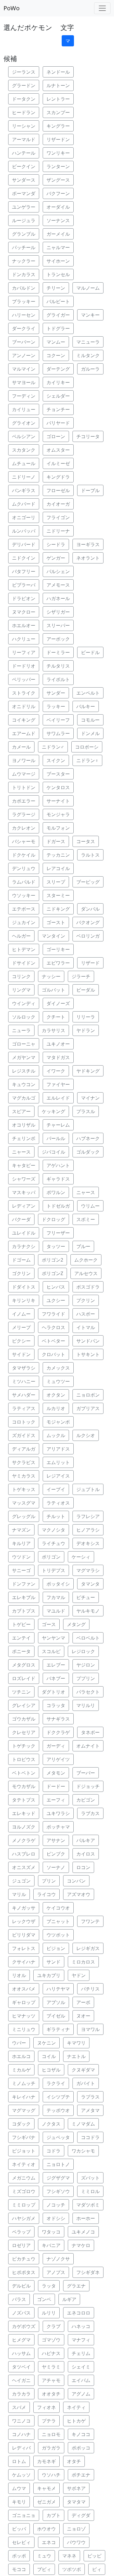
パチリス (90, 1989)
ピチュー (86, 1597)
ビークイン (24, 166)
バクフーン (58, 193)
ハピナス (51, 2353)
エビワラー (58, 963)
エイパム (81, 2380)
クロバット (53, 1354)
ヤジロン (86, 1665)
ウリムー (90, 1206)
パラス (19, 2299)
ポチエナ (81, 2475)
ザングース (58, 180)
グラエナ (76, 2286)
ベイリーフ (58, 720)
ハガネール (58, 598)
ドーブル (90, 490)
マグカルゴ (24, 1098)
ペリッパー (24, 679)
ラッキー (56, 706)
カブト (53, 2515)
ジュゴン (21, 1881)
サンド (53, 1962)
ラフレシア (88, 1516)
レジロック (83, 1651)
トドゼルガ (58, 1206)
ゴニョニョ (24, 2515)
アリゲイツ (58, 1759)
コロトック (24, 1422)
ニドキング (58, 909)
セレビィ (21, 2542)
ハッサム (21, 2353)
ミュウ (44, 2556)
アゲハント (58, 1165)
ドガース (56, 841)
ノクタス (51, 2124)
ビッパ (19, 2529)
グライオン (24, 423)
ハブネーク (88, 1138)
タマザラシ (24, 1368)
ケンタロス (58, 787)
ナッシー (51, 976)
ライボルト (58, 679)
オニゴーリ (24, 517)
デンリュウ (24, 868)
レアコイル (58, 868)
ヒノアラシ (88, 1530)
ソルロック (24, 1017)
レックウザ (24, 1921)
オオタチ (51, 2394)
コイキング (24, 720)
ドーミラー (58, 652)
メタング (76, 1624)
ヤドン (79, 1975)
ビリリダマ (24, 1935)
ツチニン (21, 1692)
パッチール (24, 247)
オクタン (56, 1395)
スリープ (56, 882)
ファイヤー (58, 1084)
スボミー (86, 1219)
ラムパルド (24, 882)
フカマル (56, 1597)
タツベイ (21, 2367)
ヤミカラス (24, 1476)
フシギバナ (24, 2137)
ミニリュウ (24, 2029)
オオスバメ (24, 1989)
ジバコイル (53, 1152)
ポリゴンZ (52, 1273)
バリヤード (58, 423)
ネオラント (88, 558)
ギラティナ (58, 2029)
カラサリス (53, 1030)
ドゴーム (21, 1260)
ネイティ (76, 2407)
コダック (21, 2124)
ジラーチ (81, 976)
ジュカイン (24, 922)
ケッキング (53, 1111)
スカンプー (58, 112)
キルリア (21, 1543)
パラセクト (88, 1692)
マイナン (90, 1098)
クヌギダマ (83, 2070)
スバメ (19, 2407)
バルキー (86, 706)
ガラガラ (51, 2448)
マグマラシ (88, 1570)
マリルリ (86, 1705)
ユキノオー (58, 1044)
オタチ (74, 2461)
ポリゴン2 (52, 1260)
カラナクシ (24, 1246)
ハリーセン (24, 315)
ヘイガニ (21, 2380)
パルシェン (58, 571)
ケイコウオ (58, 1908)
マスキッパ (24, 1192)
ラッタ (49, 2286)
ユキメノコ (83, 2232)
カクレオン (24, 828)
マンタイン (53, 936)
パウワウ (76, 2542)
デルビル (21, 2286)
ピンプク (56, 1854)
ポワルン (56, 1192)
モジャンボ (58, 1422)
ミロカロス (83, 1962)
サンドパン (88, 1341)
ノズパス (21, 2313)
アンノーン (24, 355)
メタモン (56, 1773)
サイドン (21, 1354)
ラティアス (24, 1408)
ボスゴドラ (88, 1287)
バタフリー (24, 571)
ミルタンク (88, 355)
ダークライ (24, 328)
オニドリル (24, 706)
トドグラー (58, 328)
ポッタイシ (58, 1584)
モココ (19, 2569)
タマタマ (76, 2502)
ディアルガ (24, 1449)
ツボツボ (72, 2569)
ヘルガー (21, 936)
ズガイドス (24, 1435)
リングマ (21, 990)
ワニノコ (21, 2421)
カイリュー (24, 409)
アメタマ (90, 2110)
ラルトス (90, 855)
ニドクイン (24, 558)
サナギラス (58, 1719)
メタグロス (24, 1665)
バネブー (56, 1678)
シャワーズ (24, 1179)
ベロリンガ (88, 936)
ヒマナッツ (24, 2016)
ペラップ (21, 2232)
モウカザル (24, 1786)
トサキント (88, 1354)
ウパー (19, 2043)
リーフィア (24, 652)
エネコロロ (79, 2313)
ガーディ (56, 1746)
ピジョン (56, 1948)
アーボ (83, 2002)
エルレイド (58, 1098)
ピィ (97, 2569)
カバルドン (24, 288)
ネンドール (58, 72)
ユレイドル (24, 1233)
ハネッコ (81, 2326)
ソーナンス (58, 220)
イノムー (21, 1314)
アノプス (56, 2272)
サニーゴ (21, 1570)
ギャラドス (58, 1179)
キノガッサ (24, 1908)
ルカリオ (56, 1408)
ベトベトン (24, 1773)
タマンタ (90, 1584)
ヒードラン (24, 112)
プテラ (49, 2421)
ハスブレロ (24, 1854)
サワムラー (58, 733)
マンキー (90, 315)
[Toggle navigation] (102, 8)
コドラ (53, 2151)
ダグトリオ (53, 1692)
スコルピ (51, 1651)
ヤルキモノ (88, 1611)
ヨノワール (24, 760)
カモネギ (46, 2461)
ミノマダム (83, 2124)
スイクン (56, 760)
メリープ (21, 1327)
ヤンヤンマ (53, 1638)
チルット (56, 1516)
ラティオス (58, 1503)
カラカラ (21, 2394)
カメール (21, 747)
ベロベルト (88, 1638)
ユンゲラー (24, 207)
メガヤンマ (24, 1057)
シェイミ (81, 2367)
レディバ (21, 2448)
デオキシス (88, 1543)
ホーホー (86, 2218)
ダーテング (58, 369)
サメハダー (24, 1395)
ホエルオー (24, 625)
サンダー (56, 693)
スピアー (21, 1111)
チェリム (81, 2353)
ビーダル (86, 990)
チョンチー (58, 409)
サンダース (24, 180)
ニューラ (21, 1030)
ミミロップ (24, 2205)
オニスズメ (24, 1867)
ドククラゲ (58, 1732)
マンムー (56, 342)
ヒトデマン (24, 949)
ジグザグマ (58, 2178)
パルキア (86, 1840)
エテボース (24, 909)
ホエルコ (21, 2056)
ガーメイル (58, 234)
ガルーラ (90, 369)
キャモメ (46, 2488)
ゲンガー (56, 558)
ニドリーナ (58, 531)
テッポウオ (58, 2110)
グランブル (24, 234)
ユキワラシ (58, 1813)
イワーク (56, 1071)
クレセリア (24, 1732)
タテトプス (24, 1800)
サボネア (76, 2488)
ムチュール (24, 463)
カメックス (58, 1368)
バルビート (58, 301)
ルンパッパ (24, 531)
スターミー (58, 895)
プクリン (86, 1300)
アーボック (58, 639)
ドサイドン (24, 963)
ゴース (49, 1624)
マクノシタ (53, 1530)
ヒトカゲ (76, 2421)
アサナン (56, 1840)
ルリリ (49, 2313)
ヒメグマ (21, 2340)
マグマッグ (24, 2110)
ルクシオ (86, 1435)
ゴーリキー (58, 949)
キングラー (58, 126)
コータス (86, 841)
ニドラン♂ (53, 747)
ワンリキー (58, 153)
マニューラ (88, 342)
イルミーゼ (58, 463)
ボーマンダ (24, 193)
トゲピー (21, 1624)
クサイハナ (24, 1962)
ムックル (56, 1435)
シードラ (56, 544)
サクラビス (24, 1462)
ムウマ (19, 2488)
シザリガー (58, 612)
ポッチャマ (58, 1827)
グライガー (58, 315)
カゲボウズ (24, 2326)
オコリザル (24, 1125)
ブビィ (44, 2569)
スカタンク (24, 450)
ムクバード (24, 504)
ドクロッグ (53, 1219)
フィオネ (46, 2407)
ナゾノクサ (58, 2259)
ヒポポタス (24, 2272)
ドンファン (24, 1584)
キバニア (51, 2245)
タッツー (56, 1246)
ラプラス (90, 2097)
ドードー (56, 1786)
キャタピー (24, 1165)
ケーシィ (81, 1557)
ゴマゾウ (51, 2340)
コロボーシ (87, 747)
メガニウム (24, 2178)
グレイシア (24, 1705)
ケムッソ (21, 2475)
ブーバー (86, 1773)
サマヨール (24, 382)
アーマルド (24, 139)
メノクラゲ (24, 1840)
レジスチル (24, 1071)
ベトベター (53, 1341)
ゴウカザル (24, 1719)
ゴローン (56, 436)
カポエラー (24, 801)
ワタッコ (51, 2232)
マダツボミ (88, 2205)
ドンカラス (24, 274)
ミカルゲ (21, 2070)
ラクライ (56, 2083)
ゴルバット (53, 990)
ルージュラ (24, 220)
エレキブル (24, 1597)
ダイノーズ (58, 1003)
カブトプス (24, 1611)
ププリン (86, 1678)
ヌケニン (46, 2043)
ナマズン (21, 1530)
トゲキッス (24, 1489)
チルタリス (58, 666)
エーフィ (56, 1800)
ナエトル (76, 2056)
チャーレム (58, 1125)
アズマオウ (79, 1894)
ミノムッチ (24, 2083)
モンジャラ (58, 814)
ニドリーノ (24, 477)
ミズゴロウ (24, 2191)
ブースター (58, 774)
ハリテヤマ (58, 1989)
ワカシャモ (83, 2151)
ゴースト (56, 922)
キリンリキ (24, 1300)
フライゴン (58, 517)
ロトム (19, 2461)
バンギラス (24, 490)
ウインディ (24, 1003)
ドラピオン (24, 598)
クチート (56, 1017)
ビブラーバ (24, 585)
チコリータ (88, 436)
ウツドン (21, 1557)
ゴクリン (21, 1273)
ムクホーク (86, 1260)
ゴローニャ (24, 1044)
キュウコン (24, 1084)
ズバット (90, 2178)
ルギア (69, 2299)
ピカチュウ (24, 2259)
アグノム (81, 2394)
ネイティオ (24, 2164)
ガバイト (86, 2083)
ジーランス (24, 72)
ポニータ (21, 1651)
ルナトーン (58, 85)
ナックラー (24, 261)
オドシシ (56, 2218)
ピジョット (24, 2151)
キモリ (19, 2502)
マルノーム (88, 288)
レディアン (24, 1206)
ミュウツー (58, 1381)
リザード (90, 963)
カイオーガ (58, 504)
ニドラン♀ (87, 760)
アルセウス (86, 1273)
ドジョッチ (88, 1786)
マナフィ (81, 2340)
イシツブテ (58, 2097)
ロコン (83, 1867)
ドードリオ (24, 666)
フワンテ (90, 1921)
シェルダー (58, 396)
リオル (19, 1975)
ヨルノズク (24, 1827)
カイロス (86, 1854)
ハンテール (24, 153)
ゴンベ (44, 2299)
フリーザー (58, 1233)
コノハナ (21, 2434)
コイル (49, 2056)
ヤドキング (88, 1071)
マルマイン (24, 369)
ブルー (83, 1246)
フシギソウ (58, 2191)
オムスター (58, 450)
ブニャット (58, 1921)
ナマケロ (81, 2245)
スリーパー (58, 625)
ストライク (24, 693)
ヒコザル (51, 2070)
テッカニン (58, 855)
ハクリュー (24, 639)
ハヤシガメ (24, 2218)
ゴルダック (88, 1152)
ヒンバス (56, 1287)
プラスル (86, 1111)
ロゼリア (21, 2245)
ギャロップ (24, 2002)
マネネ (69, 2556)
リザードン (58, 139)
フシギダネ (88, 2272)
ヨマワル (90, 2029)
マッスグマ (24, 1503)
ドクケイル (24, 855)
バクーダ (21, 1219)
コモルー (90, 720)
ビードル (90, 652)
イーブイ (56, 1489)
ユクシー (56, 1300)
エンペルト (88, 693)
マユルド (56, 1611)
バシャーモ (24, 841)
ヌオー (83, 2016)
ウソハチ (51, 2475)
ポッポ (19, 2556)
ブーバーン (24, 342)
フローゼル (58, 490)
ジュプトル (88, 1489)
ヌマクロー (24, 612)
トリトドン (24, 787)
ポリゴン (51, 1557)
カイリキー (58, 382)
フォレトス (24, 1948)
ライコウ (46, 1894)
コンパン (76, 1881)
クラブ (53, 2326)
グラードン (24, 85)
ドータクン (24, 99)
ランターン (58, 166)
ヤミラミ (51, 2367)
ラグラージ (24, 814)
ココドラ (90, 2137)
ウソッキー (24, 895)
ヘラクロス (53, 1327)
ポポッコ (81, 2448)
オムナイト (88, 1746)
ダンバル (90, 909)
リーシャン (24, 126)
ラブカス (90, 1813)
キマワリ (76, 2043)
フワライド (53, 1314)
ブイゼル (56, 2016)
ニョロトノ (58, 2164)
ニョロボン (88, 1395)
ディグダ (81, 2515)
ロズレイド (24, 1678)
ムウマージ (24, 774)
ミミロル (90, 2191)
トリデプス (53, 1570)
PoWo (12, 8)
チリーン (56, 288)
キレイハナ (24, 2097)
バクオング (88, 922)
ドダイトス (24, 1287)
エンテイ (21, 1638)
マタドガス (58, 1057)
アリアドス (58, 1449)
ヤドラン (86, 1030)
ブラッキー (24, 301)
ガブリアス (88, 1408)
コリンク (21, 976)
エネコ (49, 2542)
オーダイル (58, 207)
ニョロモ (51, 2434)
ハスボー (86, 1314)
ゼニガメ (46, 2502)
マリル (19, 1894)
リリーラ (86, 1017)
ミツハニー (24, 1381)
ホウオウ (46, 2529)
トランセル (58, 274)
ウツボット (58, 1935)
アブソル (56, 2002)
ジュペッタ (58, 2137)
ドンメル (90, 733)
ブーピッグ (88, 882)
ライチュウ (53, 1543)
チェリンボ (24, 1138)
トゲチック (24, 1746)
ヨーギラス (88, 544)
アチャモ (51, 2380)
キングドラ (58, 477)
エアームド (24, 733)
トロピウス (24, 1759)
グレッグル (24, 1516)
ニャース (21, 1152)
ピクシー (21, 1341)
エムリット (58, 1462)
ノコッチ (56, 2205)
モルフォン (58, 828)
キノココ (81, 2434)
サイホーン (58, 261)
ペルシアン (24, 436)
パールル (56, 1138)
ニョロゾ (76, 2529)
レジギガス (88, 1948)
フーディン (24, 396)
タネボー (90, 1732)
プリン (49, 1881)
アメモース (58, 585)
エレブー (56, 1665)
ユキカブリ (49, 1975)
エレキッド (24, 1813)
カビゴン (86, 1800)
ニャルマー (58, 247)
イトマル (86, 1327)
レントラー (58, 99)
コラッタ (56, 1705)
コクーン (56, 355)
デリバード (24, 544)
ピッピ (94, 2556)
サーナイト (58, 801)
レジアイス (58, 1476)
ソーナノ (56, 1867)
